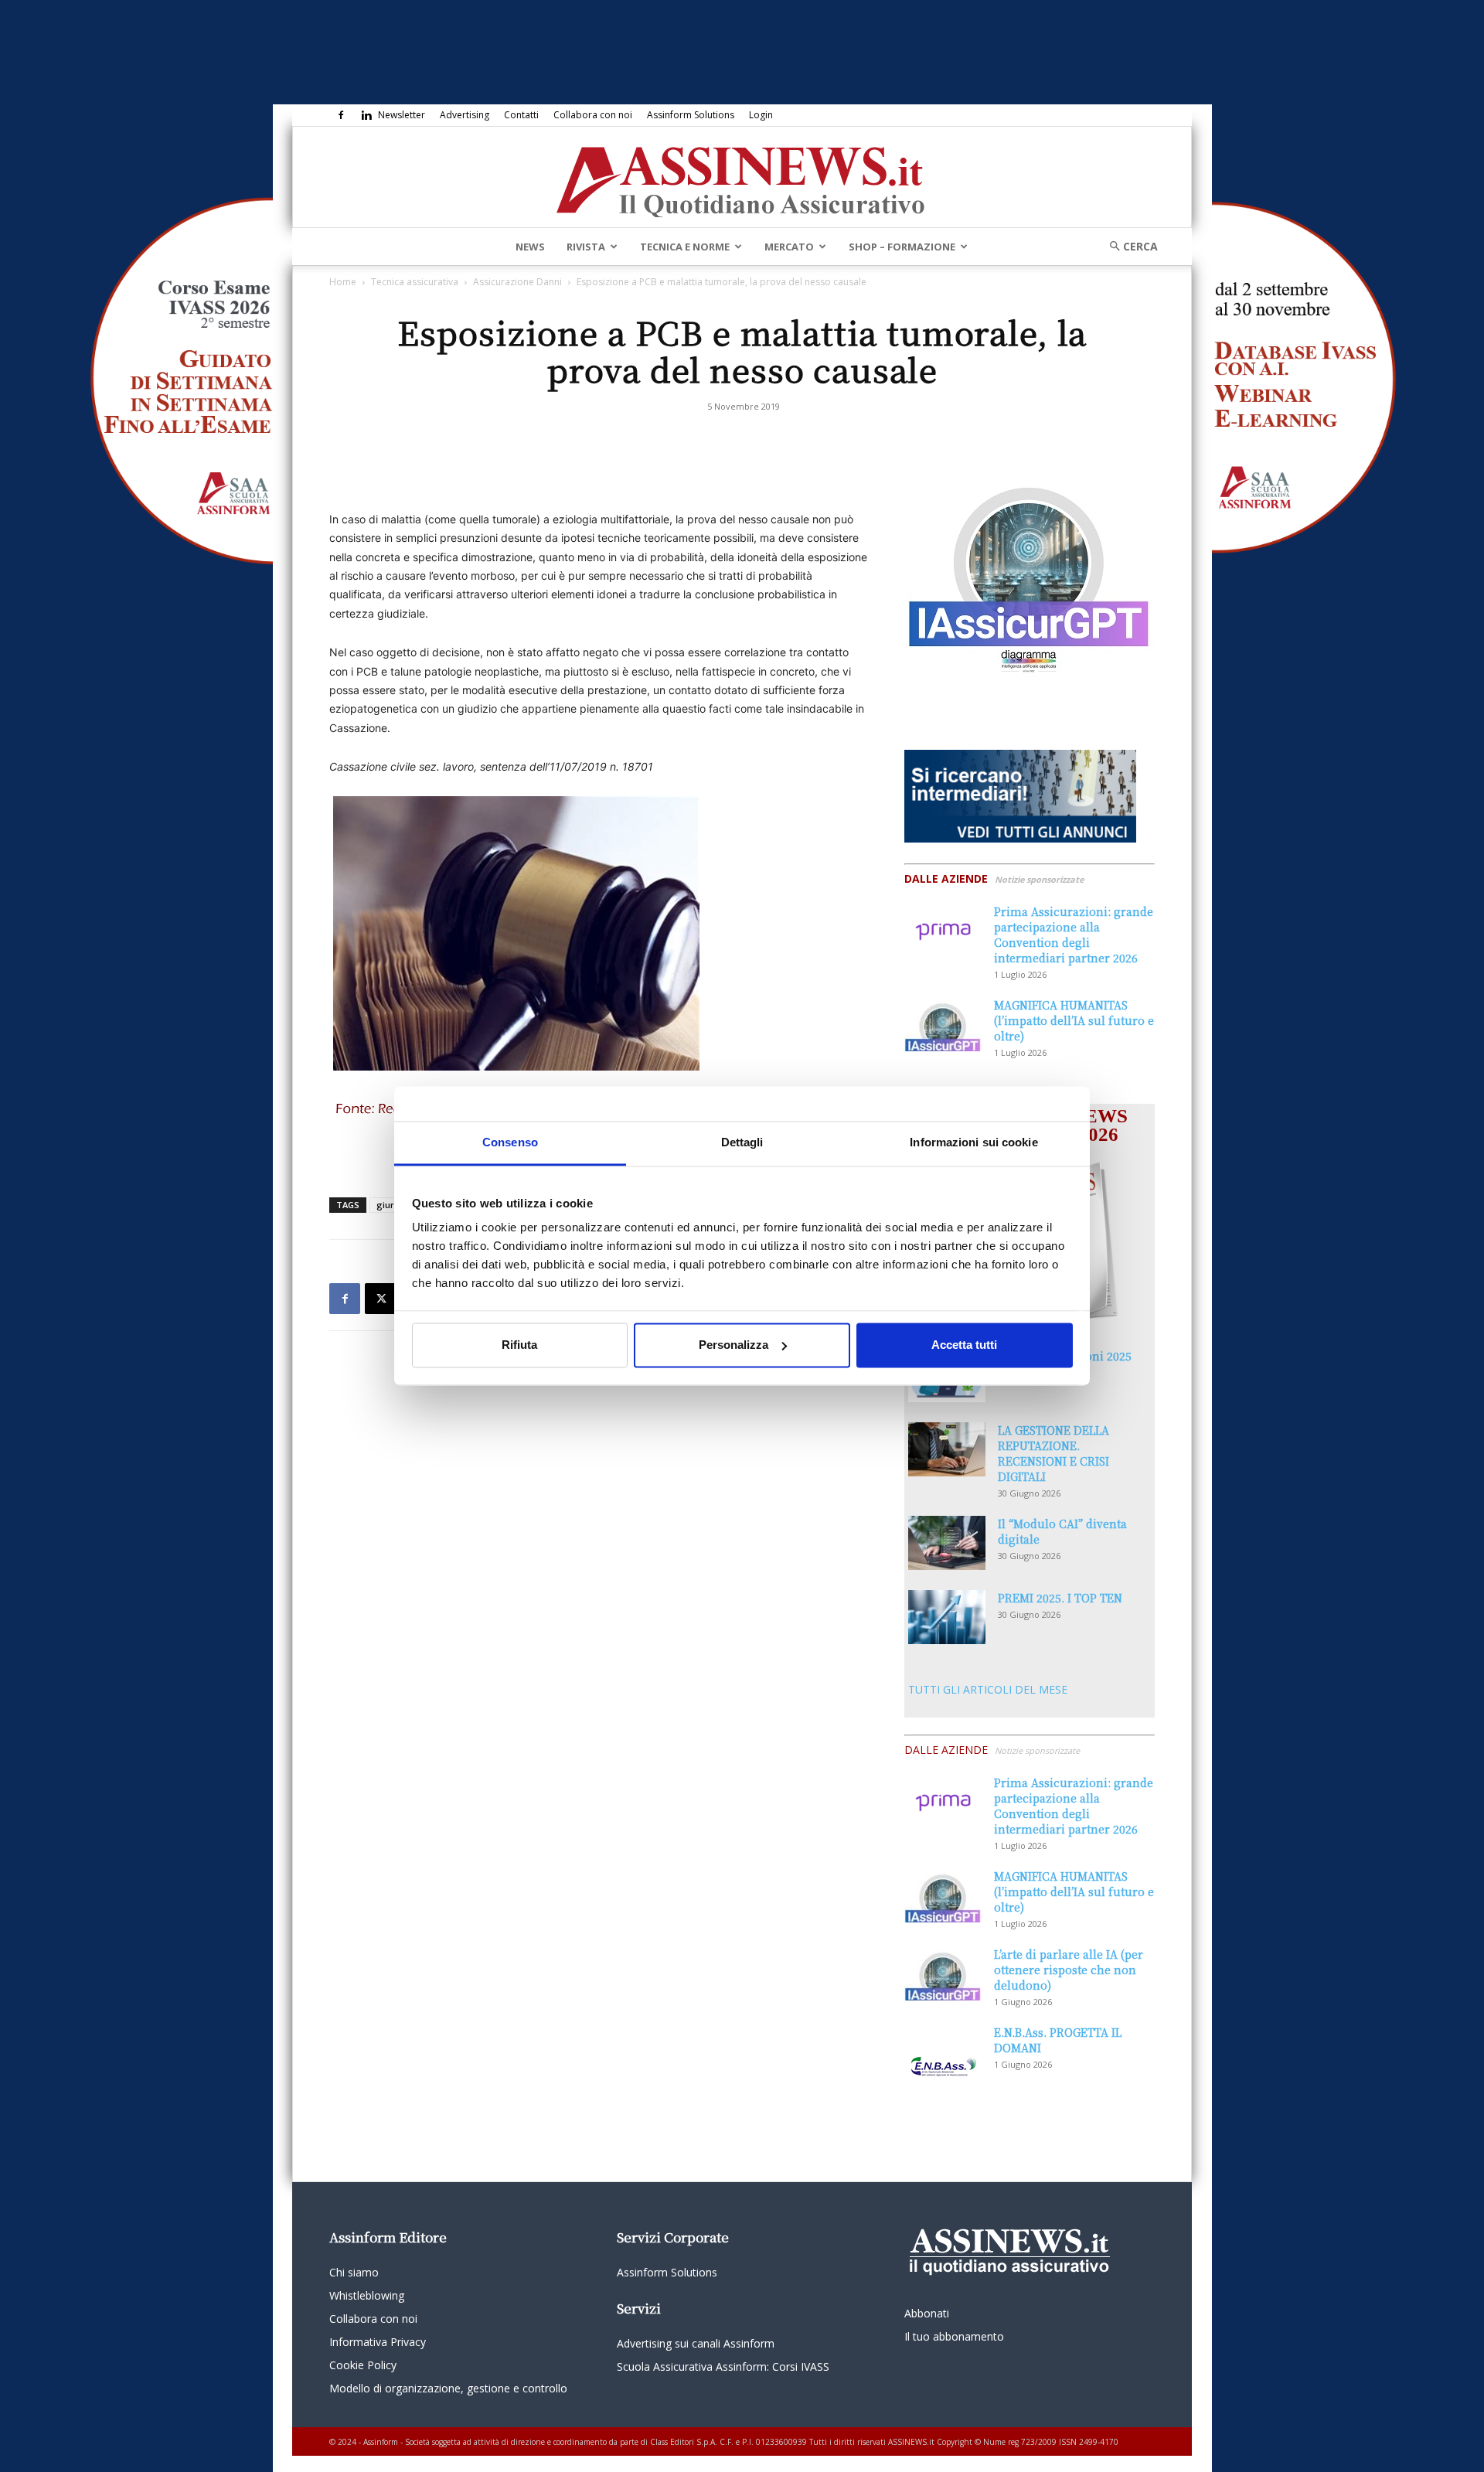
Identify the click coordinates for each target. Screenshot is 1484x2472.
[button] (1128, 246)
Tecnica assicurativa (415, 282)
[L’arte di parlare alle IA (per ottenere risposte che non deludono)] (943, 1973)
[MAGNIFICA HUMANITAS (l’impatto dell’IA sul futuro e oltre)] (943, 1024)
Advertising (465, 115)
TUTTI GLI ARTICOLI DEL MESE (988, 1689)
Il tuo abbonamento (954, 2336)
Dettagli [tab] (742, 1142)
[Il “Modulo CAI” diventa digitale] (947, 1543)
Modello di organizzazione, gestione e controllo (448, 2388)
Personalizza (733, 1345)
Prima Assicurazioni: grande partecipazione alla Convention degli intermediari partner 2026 (1074, 935)
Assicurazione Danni (517, 282)
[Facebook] (341, 115)
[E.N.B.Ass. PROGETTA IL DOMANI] (943, 2051)
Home (343, 282)
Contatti (521, 115)
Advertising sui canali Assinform (696, 2343)
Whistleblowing (367, 2295)
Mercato (789, 247)
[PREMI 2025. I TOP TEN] (947, 1617)
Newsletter (402, 115)
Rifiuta (519, 1345)
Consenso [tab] (510, 1142)
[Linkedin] (366, 115)
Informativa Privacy (378, 2342)
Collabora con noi (593, 115)
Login (761, 115)
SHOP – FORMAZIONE (902, 247)
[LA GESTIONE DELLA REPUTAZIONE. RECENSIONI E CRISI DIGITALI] (947, 1449)
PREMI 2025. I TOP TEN (1060, 1598)
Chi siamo (354, 2272)
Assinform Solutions (691, 115)
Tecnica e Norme (685, 247)
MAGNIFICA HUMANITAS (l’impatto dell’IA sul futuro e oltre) (1074, 1020)
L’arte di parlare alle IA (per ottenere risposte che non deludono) (1069, 1970)
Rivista (586, 247)
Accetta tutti (964, 1345)
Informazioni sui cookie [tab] (973, 1142)
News (530, 247)
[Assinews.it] (742, 178)
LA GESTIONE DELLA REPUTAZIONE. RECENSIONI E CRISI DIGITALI (1053, 1453)
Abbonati (927, 2313)
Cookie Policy (363, 2365)
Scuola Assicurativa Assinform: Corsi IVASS (723, 2366)
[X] (380, 1299)
